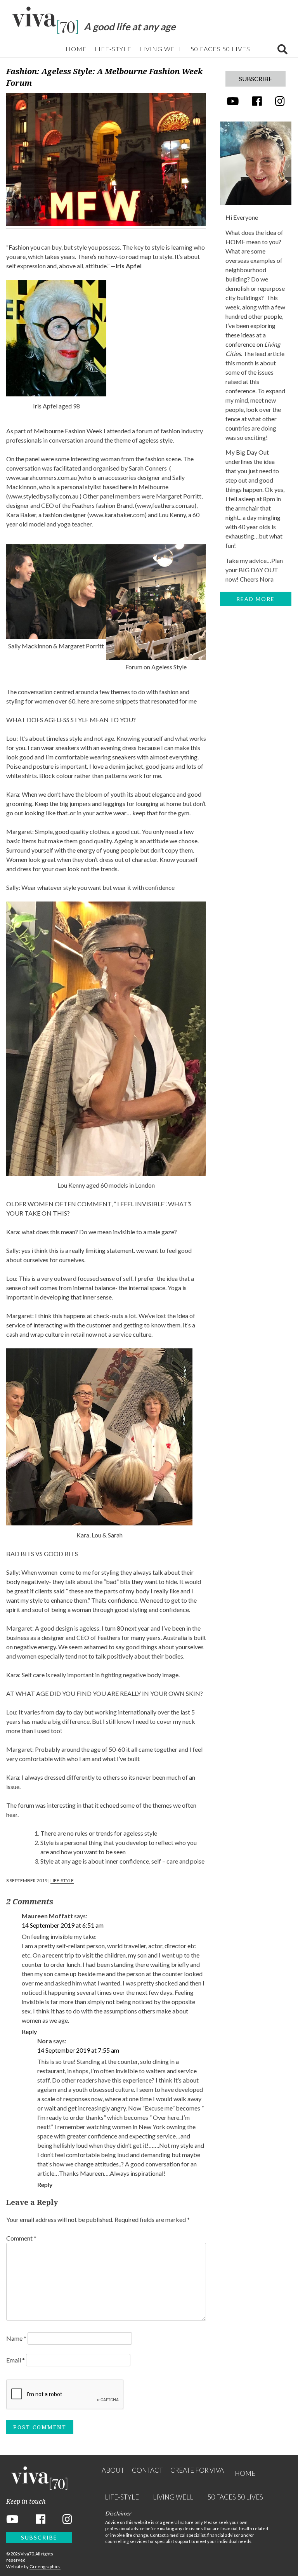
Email (16, 2360)
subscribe (256, 79)
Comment (21, 2238)
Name (16, 2338)
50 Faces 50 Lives (220, 49)
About (113, 2470)
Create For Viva (197, 2470)
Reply (29, 2031)
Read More (256, 599)
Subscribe (39, 2537)
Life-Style (113, 49)
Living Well (161, 49)
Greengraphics (45, 2566)
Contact (147, 2470)
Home (76, 49)
